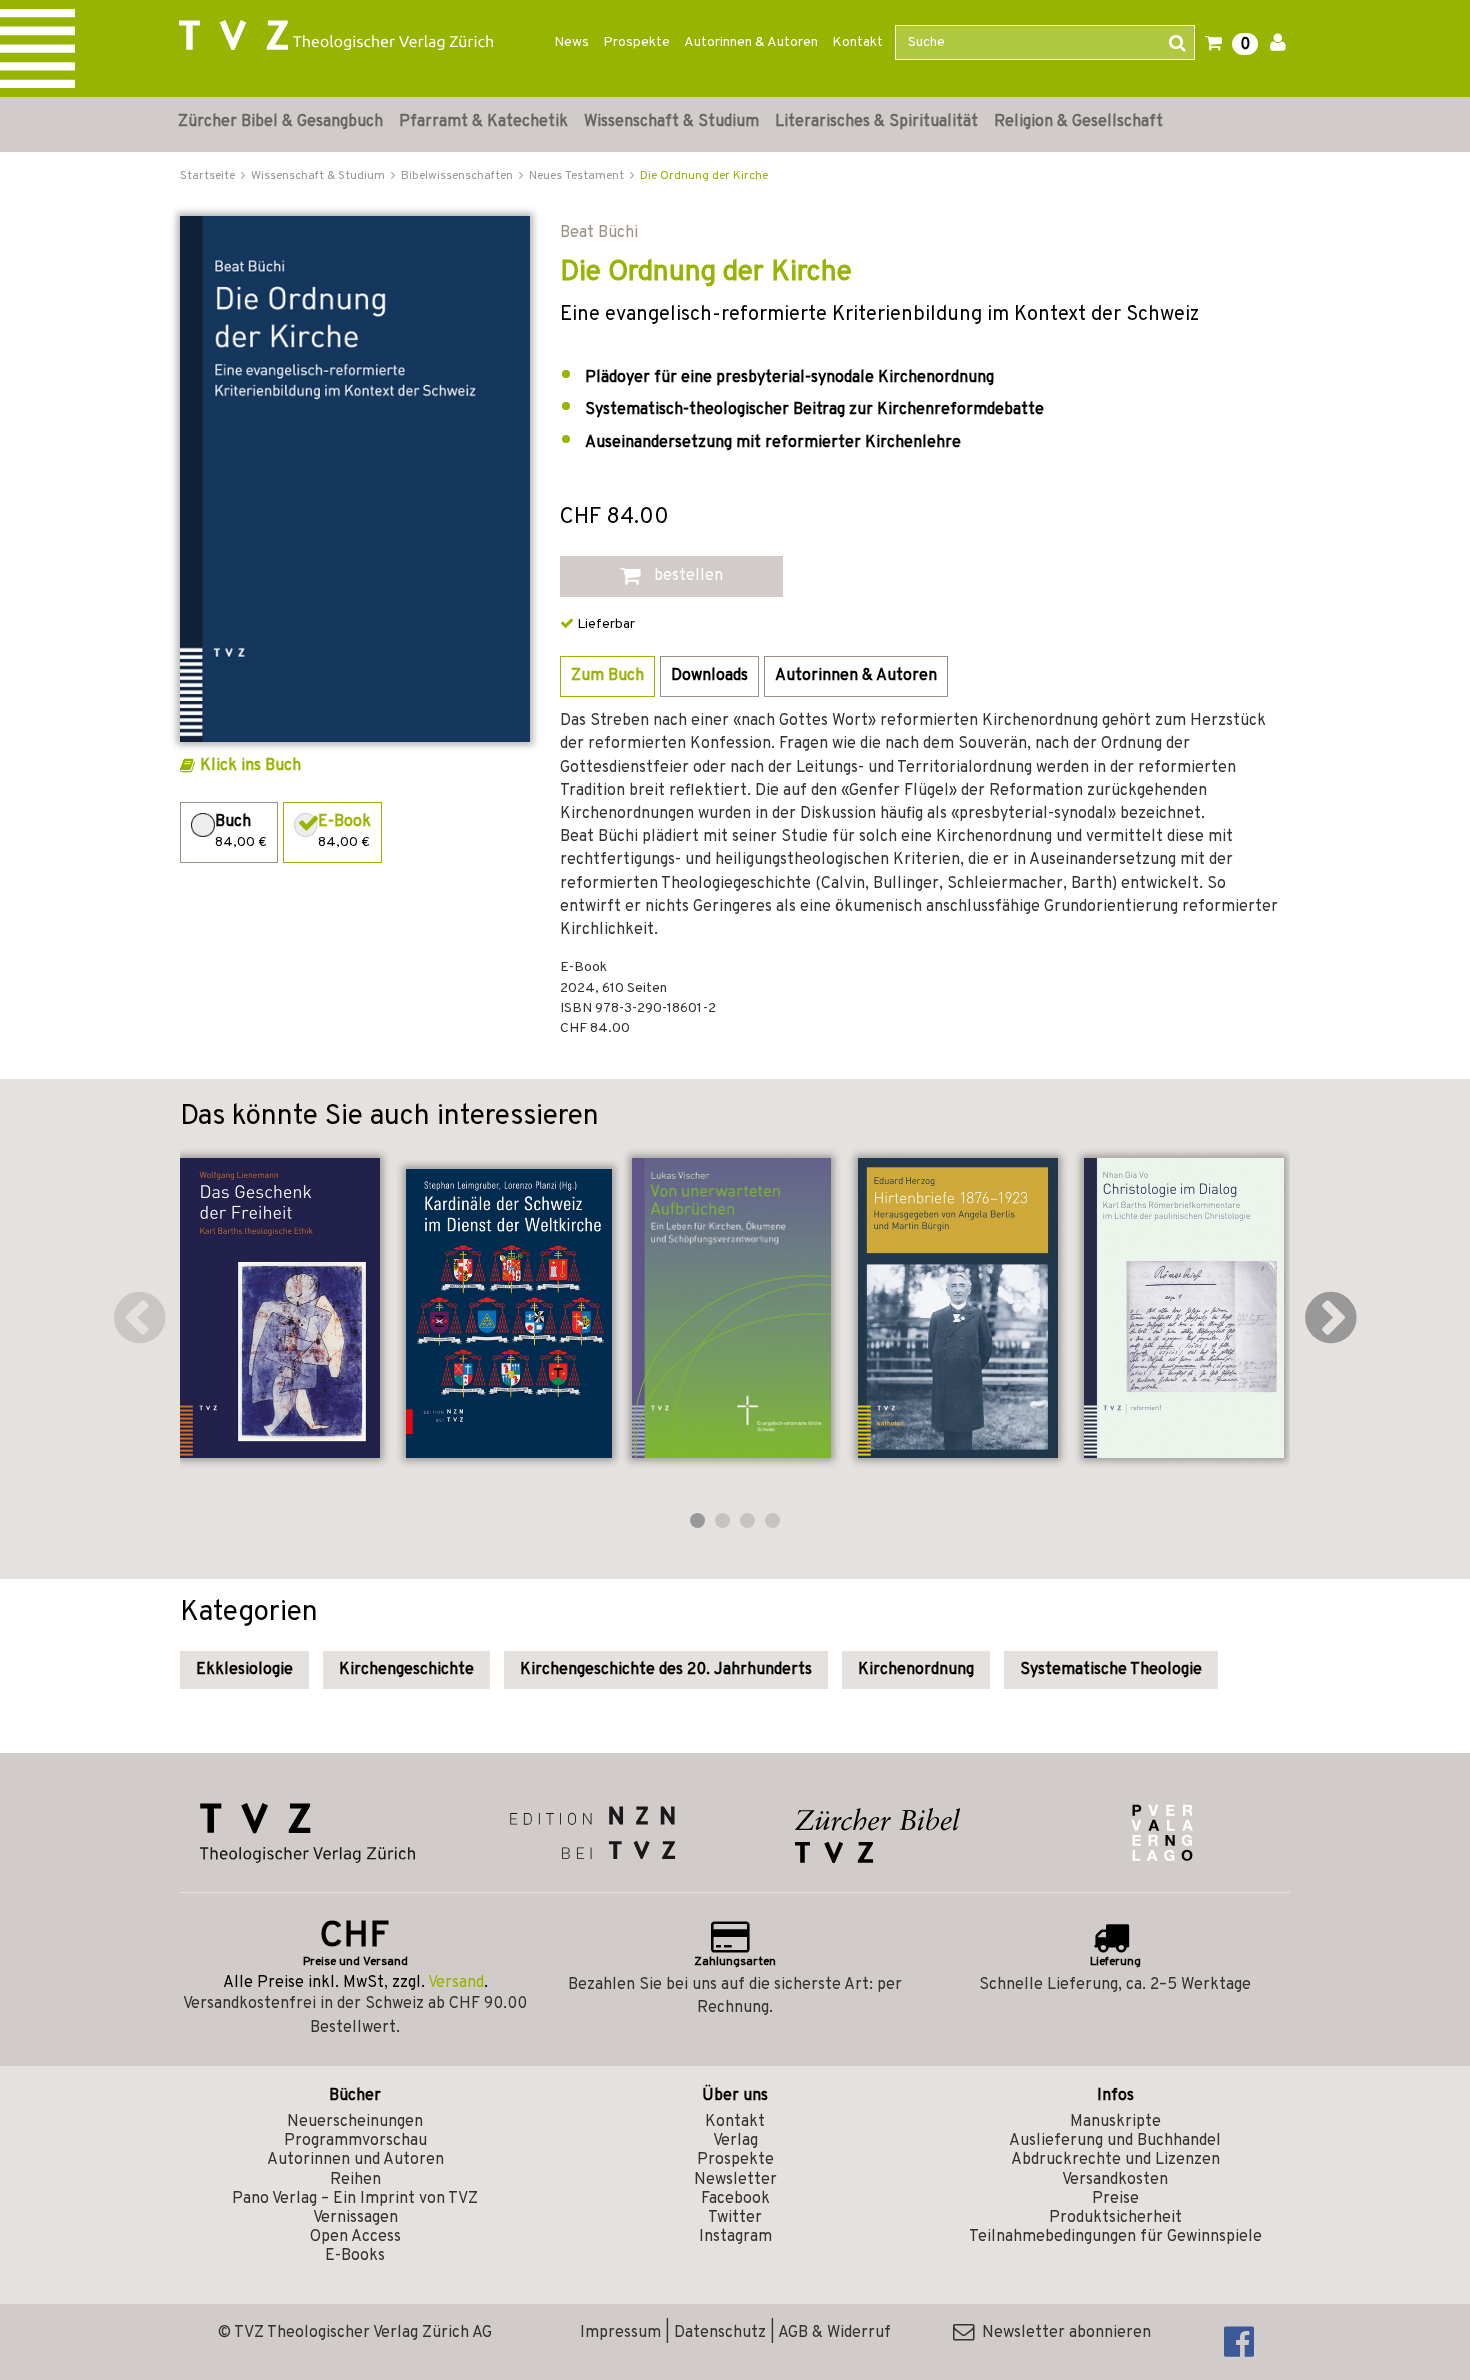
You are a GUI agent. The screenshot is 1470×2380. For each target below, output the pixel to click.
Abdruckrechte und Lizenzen (1115, 2160)
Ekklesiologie (244, 1670)
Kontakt (857, 42)
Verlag (735, 2141)
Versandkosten (1115, 2180)
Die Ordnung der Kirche (704, 176)
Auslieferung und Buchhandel (1115, 2141)
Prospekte (636, 42)
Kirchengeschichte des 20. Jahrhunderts (666, 1670)
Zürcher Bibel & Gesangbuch (280, 122)
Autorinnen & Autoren (751, 42)
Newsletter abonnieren (1062, 2333)
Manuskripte (1115, 2122)
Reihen (355, 2180)
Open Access (355, 2237)
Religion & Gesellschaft (1078, 122)
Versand (456, 1983)
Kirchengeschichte (406, 1670)
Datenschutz (720, 2333)
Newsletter (735, 2180)
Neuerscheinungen (355, 2122)
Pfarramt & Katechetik (483, 122)
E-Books (355, 2256)
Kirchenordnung (916, 1670)
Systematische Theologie (1111, 1670)
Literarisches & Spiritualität (876, 122)
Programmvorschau (355, 2141)
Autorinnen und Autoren (355, 2160)
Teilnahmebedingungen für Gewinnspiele (1115, 2237)
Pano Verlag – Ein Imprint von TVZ (355, 2199)
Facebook (735, 2199)
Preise (1115, 2199)
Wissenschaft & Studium (671, 122)
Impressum (620, 2333)
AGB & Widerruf (834, 2333)
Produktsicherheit (1115, 2218)
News (571, 42)
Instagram (735, 2237)
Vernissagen (355, 2218)
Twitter (735, 2218)
